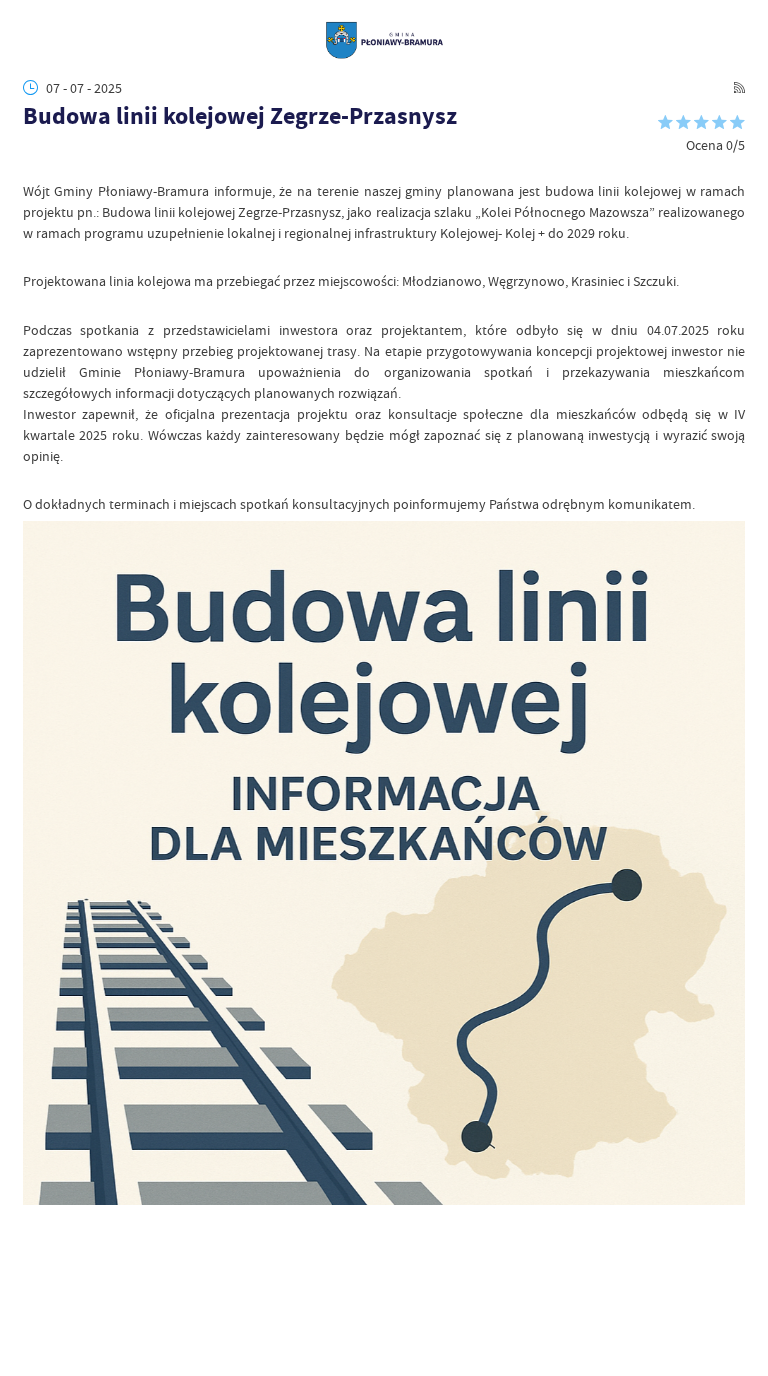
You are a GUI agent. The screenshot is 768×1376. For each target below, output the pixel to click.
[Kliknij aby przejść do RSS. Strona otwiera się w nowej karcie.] (739, 87)
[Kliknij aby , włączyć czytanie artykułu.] (33, 162)
